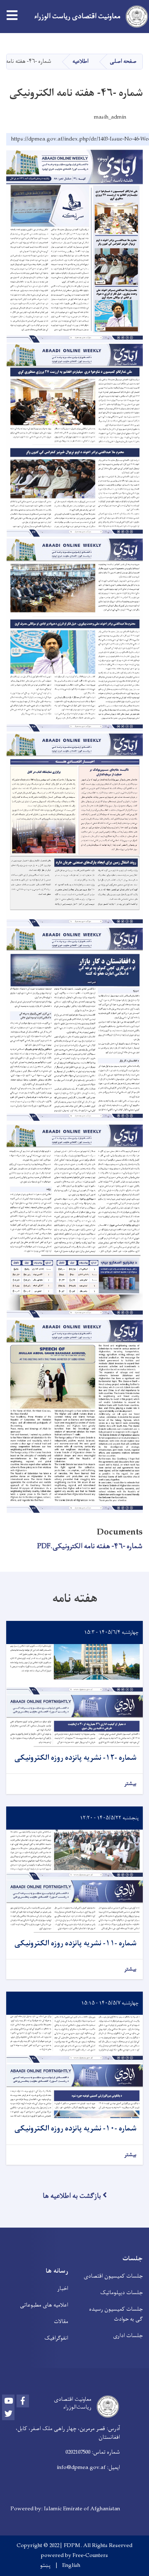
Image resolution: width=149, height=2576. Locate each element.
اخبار (63, 2289)
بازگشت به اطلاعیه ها (72, 2196)
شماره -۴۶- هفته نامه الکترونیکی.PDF (90, 1547)
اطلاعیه (81, 61)
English (71, 2566)
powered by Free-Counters (74, 2556)
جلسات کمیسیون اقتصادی (113, 2276)
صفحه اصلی (123, 61)
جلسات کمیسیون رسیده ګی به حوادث (116, 2314)
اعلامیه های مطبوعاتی (44, 2305)
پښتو (45, 2566)
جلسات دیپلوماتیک (121, 2293)
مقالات (61, 2322)
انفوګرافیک (56, 2338)
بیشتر (130, 1784)
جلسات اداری (128, 2336)
